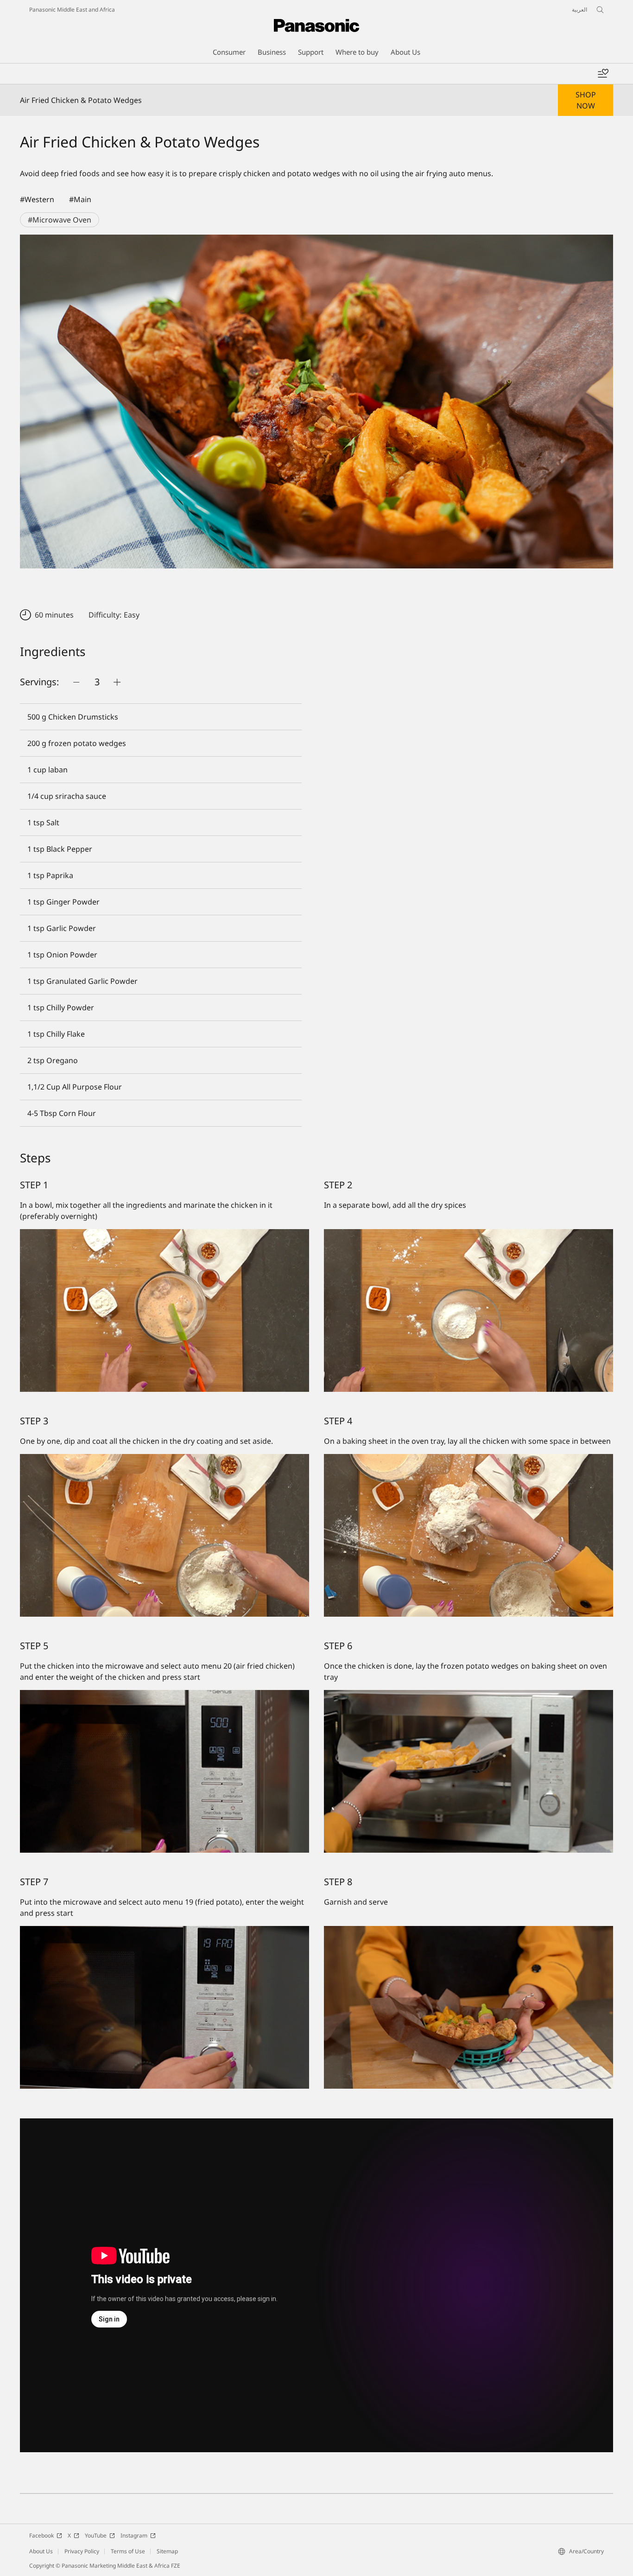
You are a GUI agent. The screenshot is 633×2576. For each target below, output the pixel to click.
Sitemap (167, 2551)
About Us (41, 2551)
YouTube (96, 2535)
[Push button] (76, 682)
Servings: (39, 682)
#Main (80, 199)
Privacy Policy (82, 2551)
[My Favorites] (603, 74)
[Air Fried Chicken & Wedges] (316, 402)
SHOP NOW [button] (586, 100)
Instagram (134, 2535)
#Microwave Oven (60, 220)
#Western (37, 199)
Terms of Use (128, 2551)
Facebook (41, 2535)
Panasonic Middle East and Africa (72, 10)
